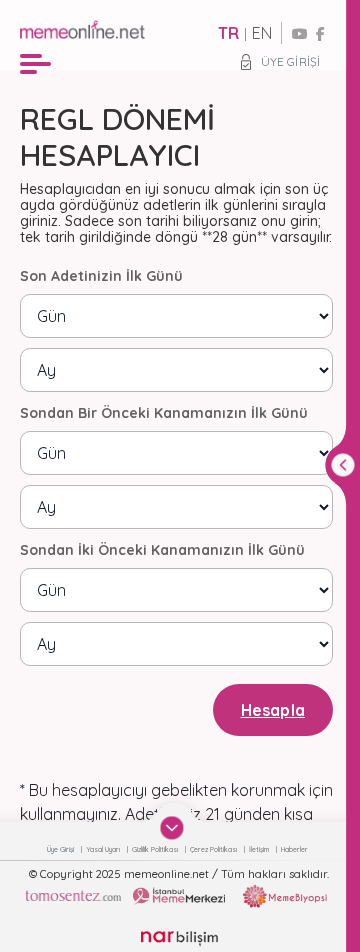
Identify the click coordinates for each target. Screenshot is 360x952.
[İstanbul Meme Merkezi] (179, 896)
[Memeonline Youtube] (300, 34)
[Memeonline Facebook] (320, 34)
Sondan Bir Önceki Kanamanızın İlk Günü (164, 413)
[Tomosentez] (73, 896)
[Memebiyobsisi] (285, 896)
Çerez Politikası (214, 849)
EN (262, 33)
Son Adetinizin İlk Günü (101, 276)
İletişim (260, 849)
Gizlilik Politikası (156, 849)
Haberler (294, 849)
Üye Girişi (290, 61)
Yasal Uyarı (104, 849)
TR (228, 33)
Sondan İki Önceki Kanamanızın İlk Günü (162, 550)
